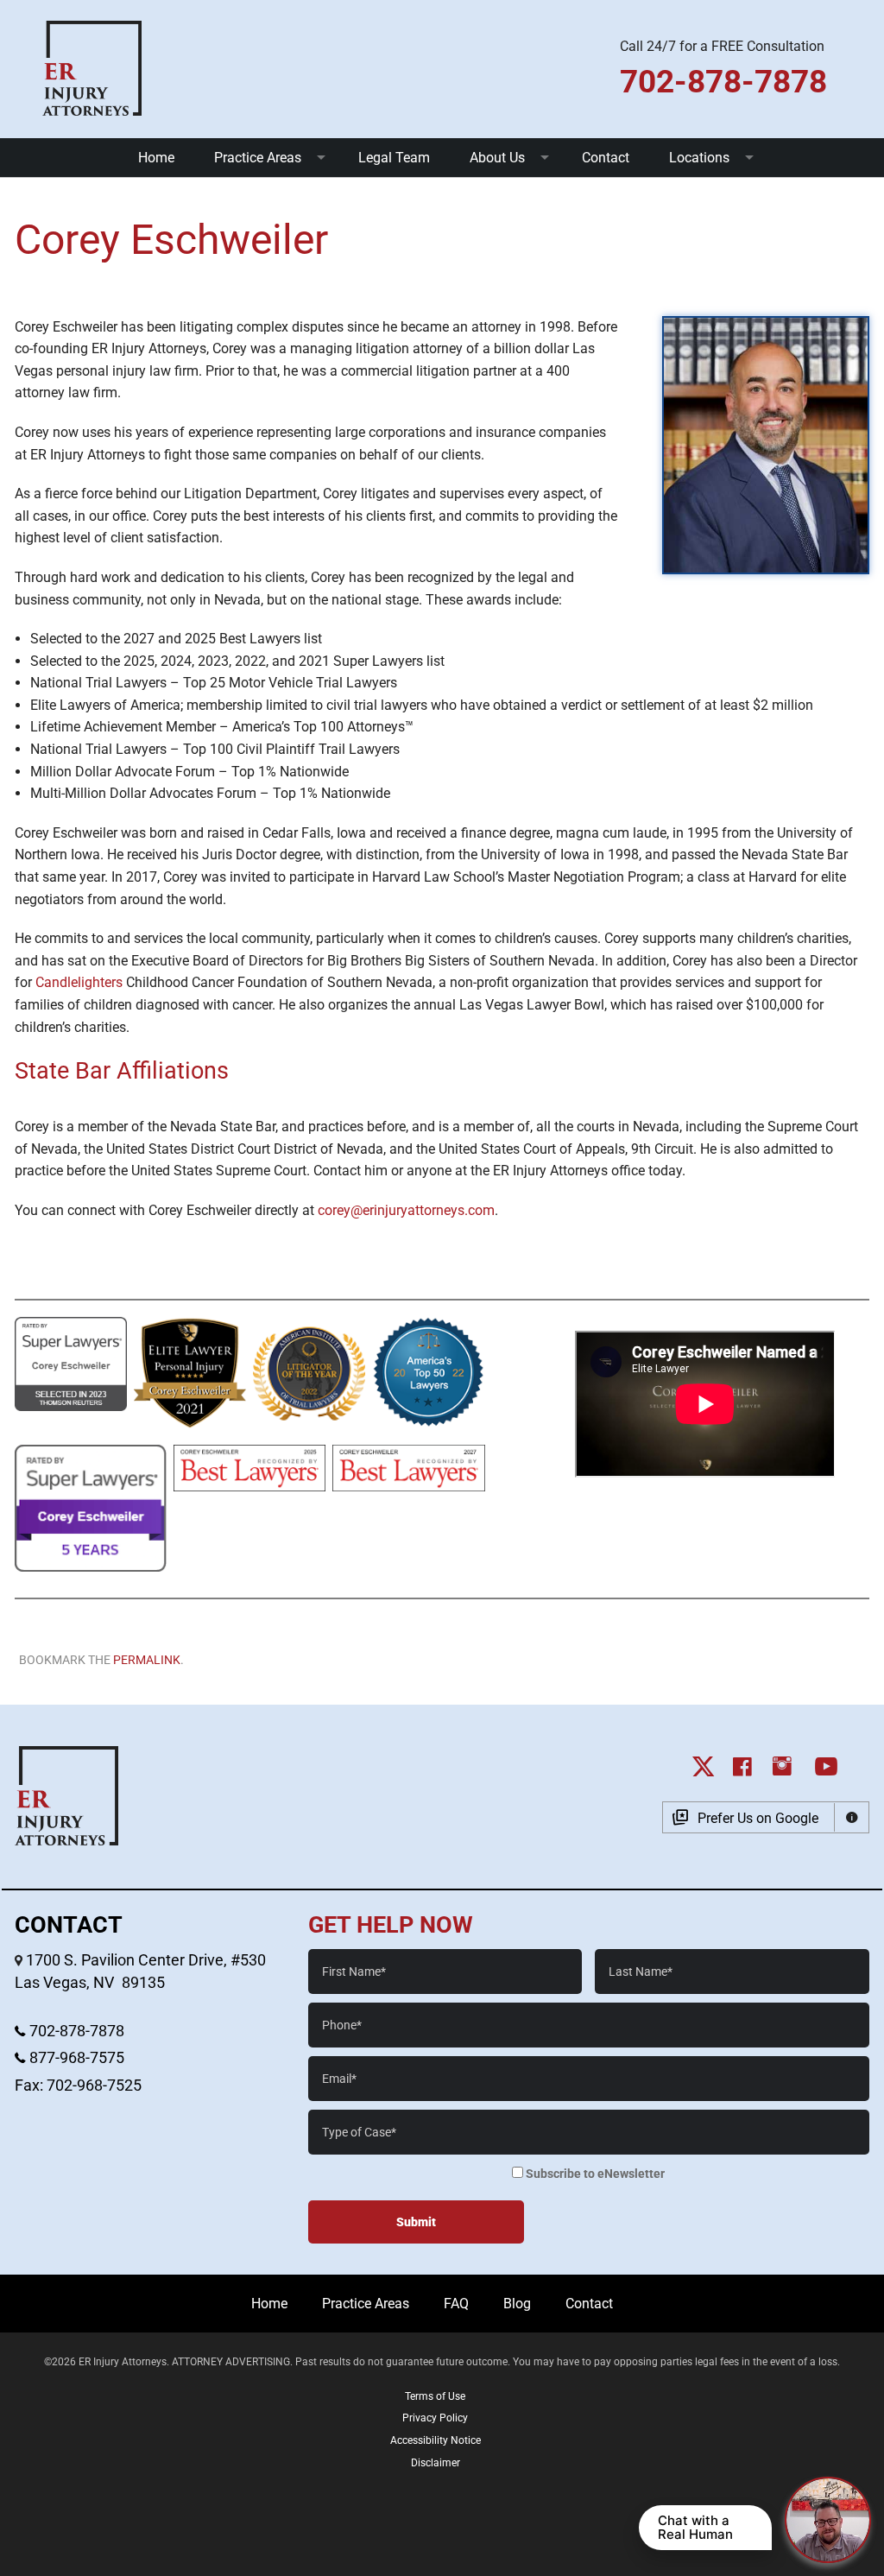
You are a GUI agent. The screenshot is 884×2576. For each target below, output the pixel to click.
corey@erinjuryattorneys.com (406, 1210)
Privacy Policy (435, 2418)
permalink (147, 1660)
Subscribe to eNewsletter (594, 2174)
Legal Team (394, 158)
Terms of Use (435, 2396)
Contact (606, 158)
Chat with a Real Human (695, 2527)
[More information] (852, 1817)
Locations (699, 158)
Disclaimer (436, 2463)
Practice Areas (258, 158)
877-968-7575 (75, 2058)
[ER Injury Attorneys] (92, 67)
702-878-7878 (75, 2031)
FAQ (456, 2304)
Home (156, 158)
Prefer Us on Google (758, 1818)
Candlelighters (79, 982)
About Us (497, 158)
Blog (517, 2304)
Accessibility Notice (436, 2440)
